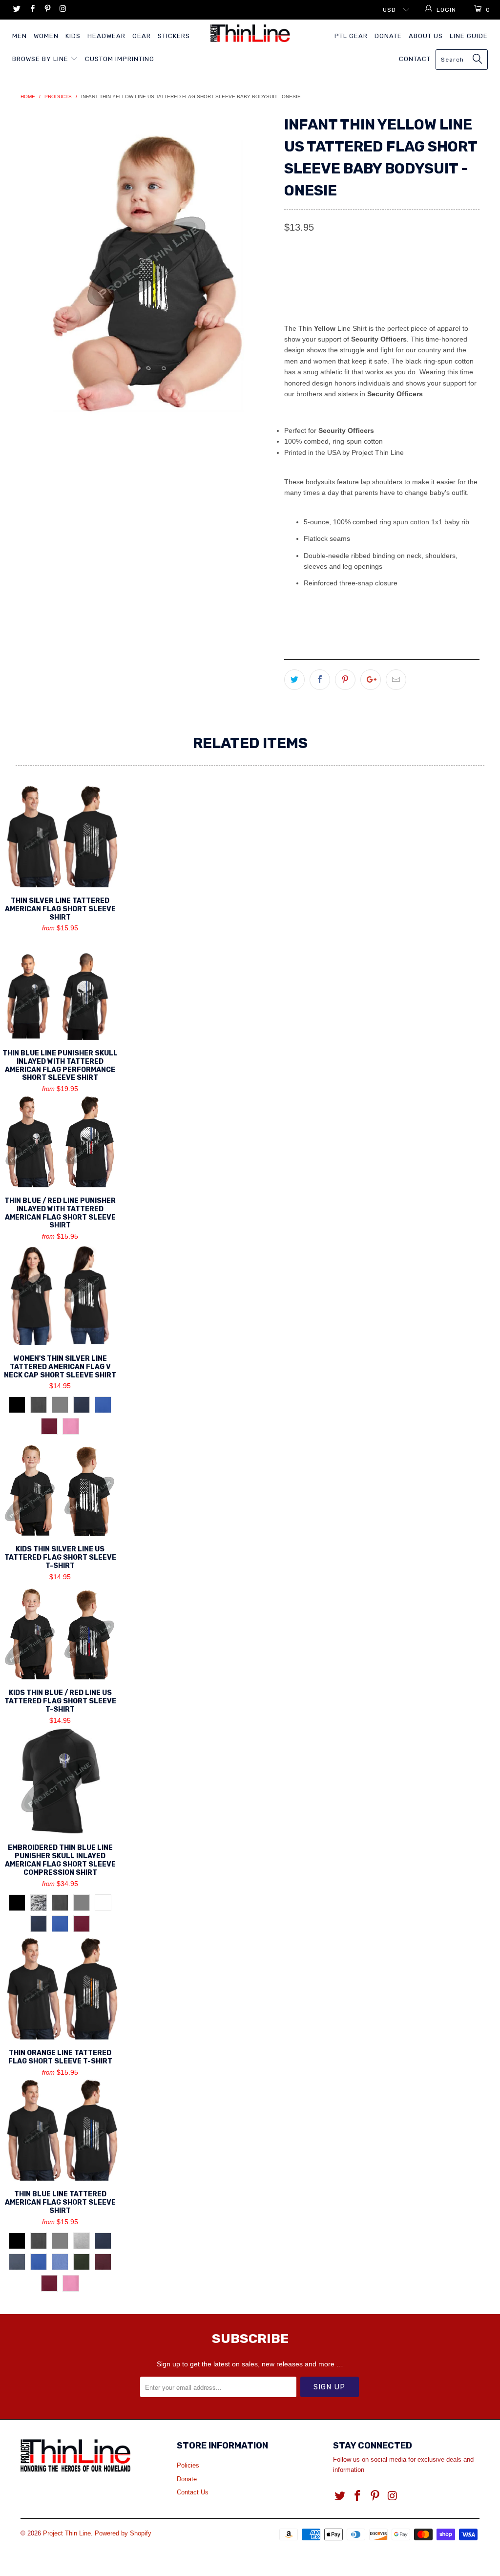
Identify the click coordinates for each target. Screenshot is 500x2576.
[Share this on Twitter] (294, 680)
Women (46, 36)
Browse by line (41, 59)
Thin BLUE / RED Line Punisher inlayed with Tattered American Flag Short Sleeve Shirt (60, 1141)
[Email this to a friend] (396, 680)
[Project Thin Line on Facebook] (31, 10)
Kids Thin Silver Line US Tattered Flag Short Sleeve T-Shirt (60, 1488)
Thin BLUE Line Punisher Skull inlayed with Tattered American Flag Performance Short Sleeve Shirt (60, 987)
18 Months (397, 271)
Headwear (106, 36)
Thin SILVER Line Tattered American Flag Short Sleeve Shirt (60, 836)
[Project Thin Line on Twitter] (16, 10)
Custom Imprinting (120, 59)
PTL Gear (351, 36)
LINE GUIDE (469, 36)
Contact (415, 59)
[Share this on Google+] (371, 680)
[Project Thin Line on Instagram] (62, 10)
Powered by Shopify (123, 2533)
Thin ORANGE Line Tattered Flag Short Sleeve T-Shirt (60, 1988)
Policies (188, 2465)
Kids (73, 36)
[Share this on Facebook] (320, 680)
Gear (142, 36)
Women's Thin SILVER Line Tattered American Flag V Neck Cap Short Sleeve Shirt (60, 1294)
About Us (426, 36)
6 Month (304, 271)
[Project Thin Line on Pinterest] (47, 10)
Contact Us (193, 2492)
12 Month (348, 271)
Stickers (174, 36)
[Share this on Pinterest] (345, 680)
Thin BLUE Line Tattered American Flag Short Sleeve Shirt (60, 2130)
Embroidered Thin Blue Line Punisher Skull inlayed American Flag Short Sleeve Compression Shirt (60, 1781)
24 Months (448, 271)
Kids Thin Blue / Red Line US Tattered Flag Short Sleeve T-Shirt (60, 1632)
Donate (388, 36)
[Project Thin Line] (250, 33)
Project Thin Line (67, 2533)
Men (20, 36)
